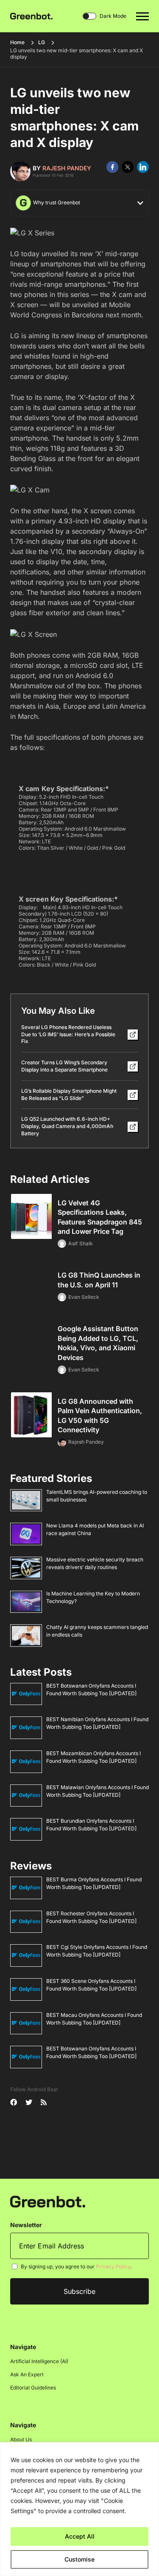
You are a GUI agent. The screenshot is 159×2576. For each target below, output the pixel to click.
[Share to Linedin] (143, 167)
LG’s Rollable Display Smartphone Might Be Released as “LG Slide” (69, 1094)
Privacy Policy (113, 2266)
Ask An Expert (27, 2374)
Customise (79, 2559)
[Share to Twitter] (128, 167)
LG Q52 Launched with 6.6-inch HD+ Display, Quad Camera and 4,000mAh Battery (67, 1126)
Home (17, 42)
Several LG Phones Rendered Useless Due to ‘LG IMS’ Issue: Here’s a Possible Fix (68, 1034)
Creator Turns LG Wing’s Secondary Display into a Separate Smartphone (64, 1066)
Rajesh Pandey (67, 168)
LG (42, 42)
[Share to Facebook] (112, 167)
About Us (21, 2439)
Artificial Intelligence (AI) (39, 2361)
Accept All (80, 2536)
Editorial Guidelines (33, 2388)
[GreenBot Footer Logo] (48, 2201)
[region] (79, 2509)
